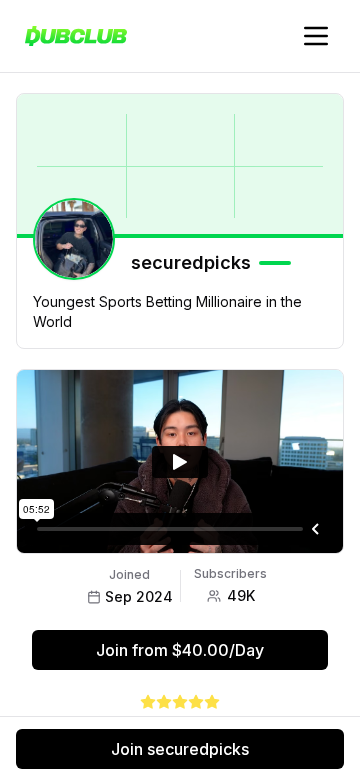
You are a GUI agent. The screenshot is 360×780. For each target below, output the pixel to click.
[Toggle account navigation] (316, 36)
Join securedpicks (180, 749)
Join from (180, 650)
